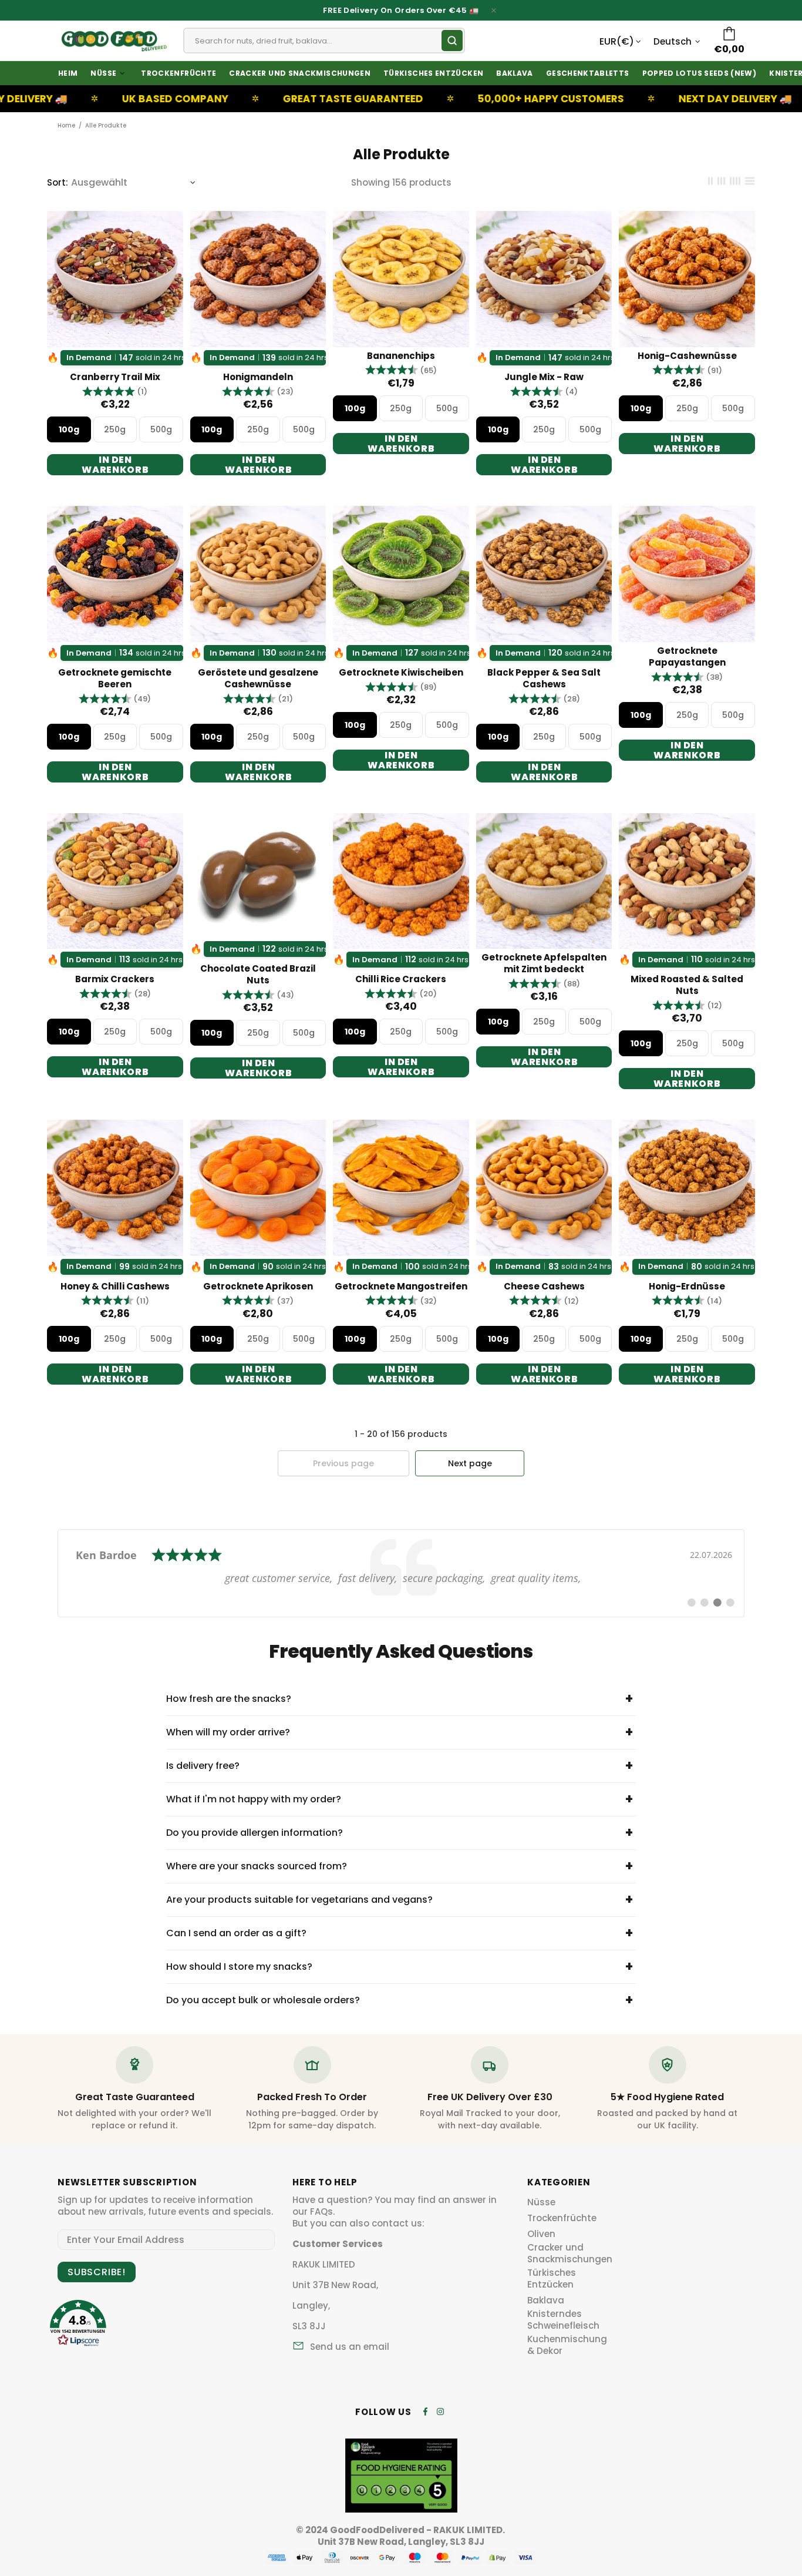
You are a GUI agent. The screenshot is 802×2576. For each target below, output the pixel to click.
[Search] (452, 41)
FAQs (321, 2212)
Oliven (541, 2234)
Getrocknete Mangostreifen (401, 1287)
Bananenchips (401, 356)
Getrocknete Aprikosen (258, 1287)
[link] (401, 1573)
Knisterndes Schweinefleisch (563, 2320)
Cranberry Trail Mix (115, 377)
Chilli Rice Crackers (401, 979)
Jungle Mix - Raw (544, 377)
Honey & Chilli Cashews (115, 1287)
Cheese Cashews (544, 1287)
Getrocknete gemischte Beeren (115, 679)
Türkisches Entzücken (552, 2279)
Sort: (58, 183)
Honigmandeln (258, 377)
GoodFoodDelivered (113, 41)
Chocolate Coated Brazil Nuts (258, 975)
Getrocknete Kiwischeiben (401, 673)
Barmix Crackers (115, 979)
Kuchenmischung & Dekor (567, 2345)
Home (66, 125)
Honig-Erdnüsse (687, 1287)
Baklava (546, 2300)
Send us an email (350, 2347)
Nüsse (541, 2202)
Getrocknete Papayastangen (687, 657)
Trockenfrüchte (562, 2218)
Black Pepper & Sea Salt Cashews (544, 679)
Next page (470, 1463)
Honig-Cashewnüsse (687, 356)
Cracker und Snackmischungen (570, 2253)
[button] (115, 392)
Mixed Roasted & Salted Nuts (687, 985)
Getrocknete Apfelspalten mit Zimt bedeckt (544, 963)
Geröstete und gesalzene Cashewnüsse (258, 679)
